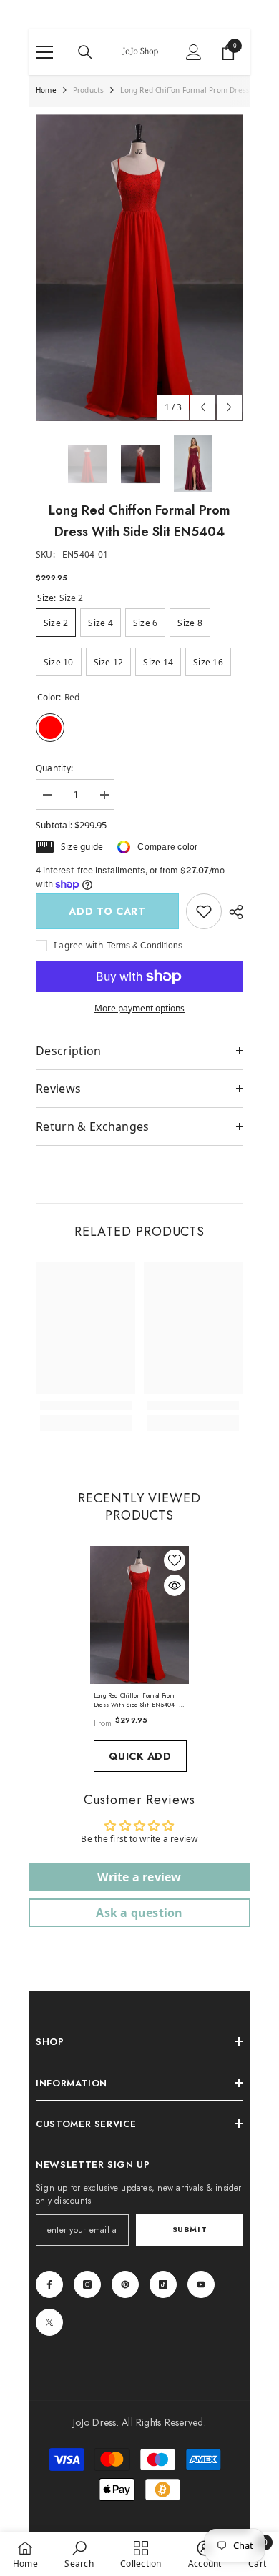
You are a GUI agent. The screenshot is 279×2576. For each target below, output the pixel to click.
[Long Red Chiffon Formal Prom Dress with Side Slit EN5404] (139, 1615)
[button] (203, 407)
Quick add (140, 1756)
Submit (190, 2229)
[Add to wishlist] (175, 1560)
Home (46, 90)
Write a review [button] (139, 1877)
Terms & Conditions (145, 946)
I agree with (78, 945)
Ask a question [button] (139, 1913)
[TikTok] (163, 2284)
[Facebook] (49, 2284)
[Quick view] (175, 1585)
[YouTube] (201, 2284)
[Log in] (194, 52)
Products (89, 90)
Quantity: (54, 768)
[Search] (85, 52)
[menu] (44, 52)
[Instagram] (87, 2284)
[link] (204, 911)
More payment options (139, 1008)
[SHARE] (232, 912)
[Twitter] (49, 2322)
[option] (139, 268)
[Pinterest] (125, 2284)
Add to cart (107, 911)
